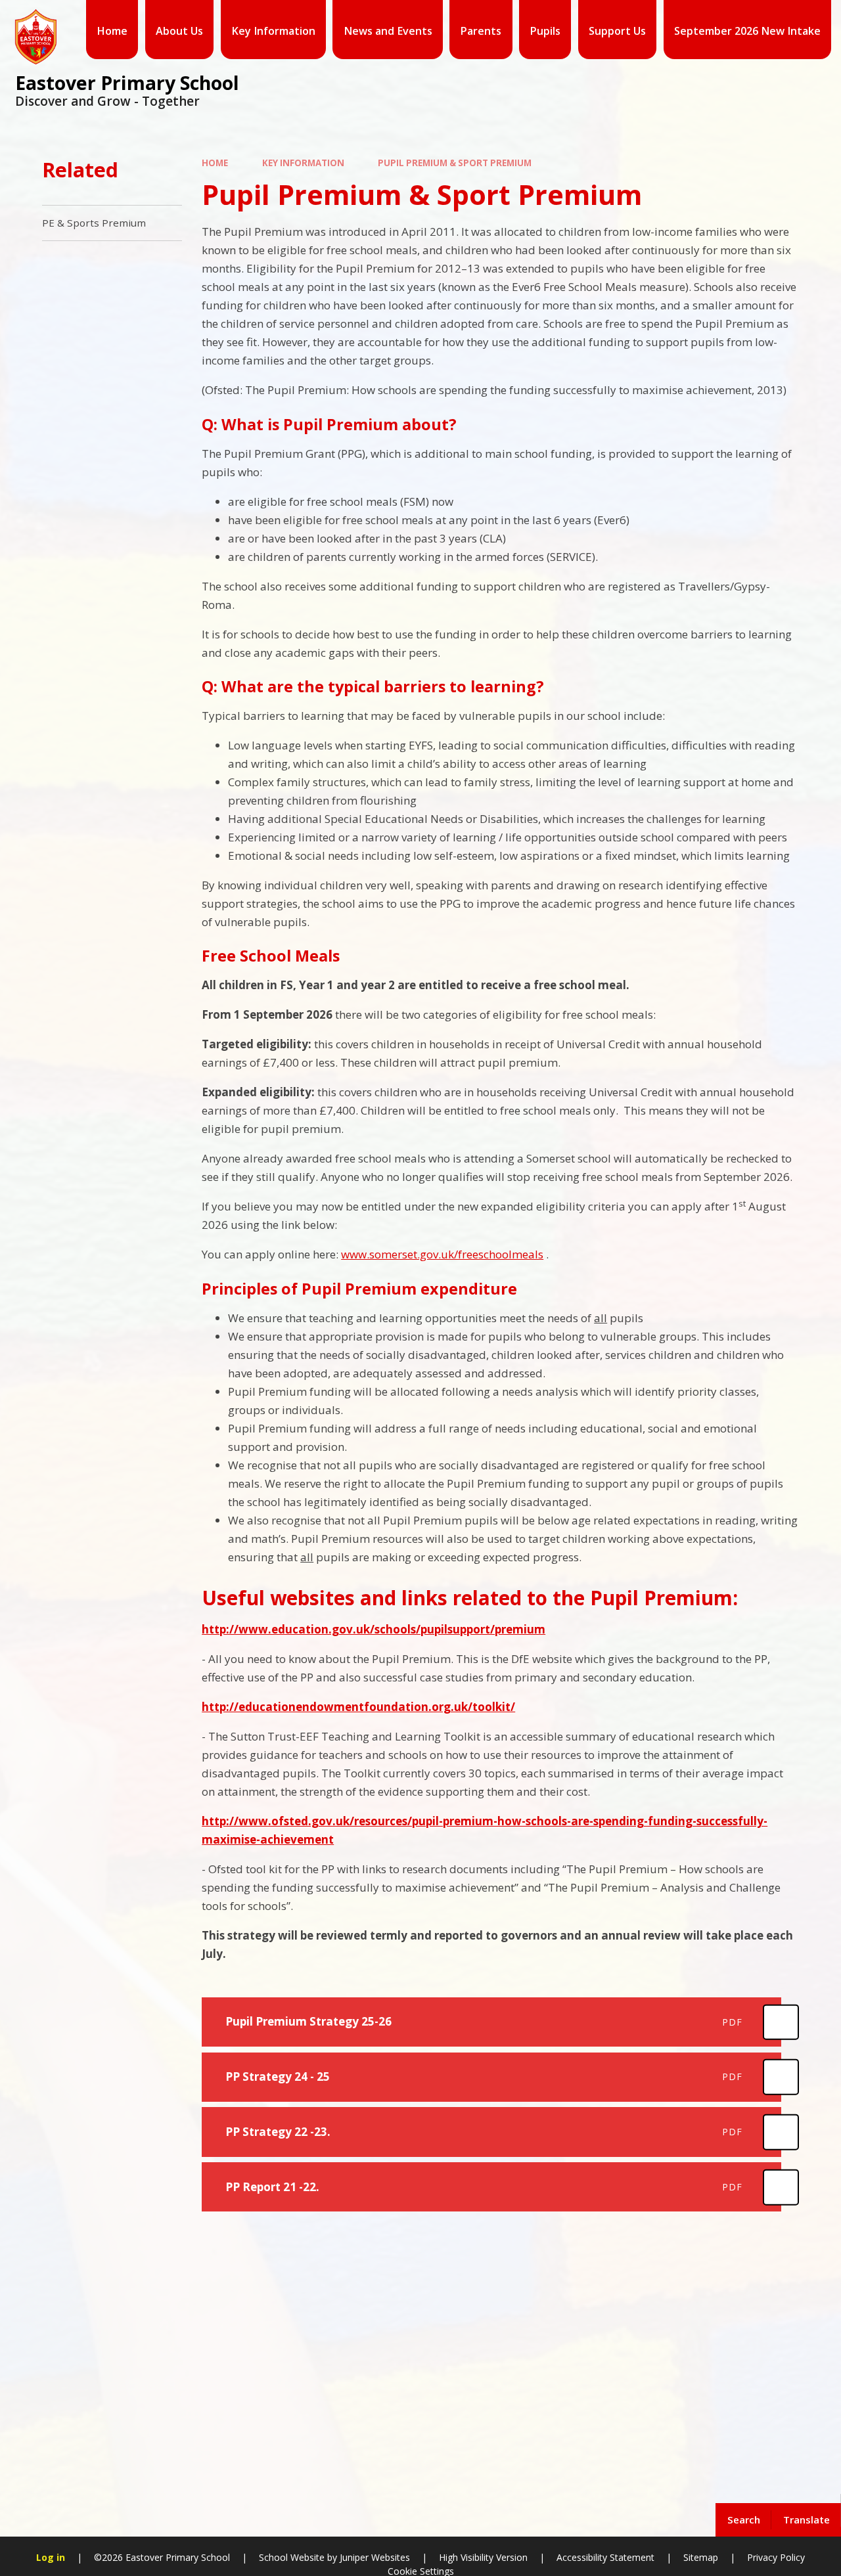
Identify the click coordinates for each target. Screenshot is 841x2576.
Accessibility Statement (605, 2557)
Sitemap (701, 2557)
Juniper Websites (375, 2557)
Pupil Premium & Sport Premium (455, 163)
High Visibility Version (483, 2557)
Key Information (303, 163)
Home (215, 163)
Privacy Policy (776, 2557)
